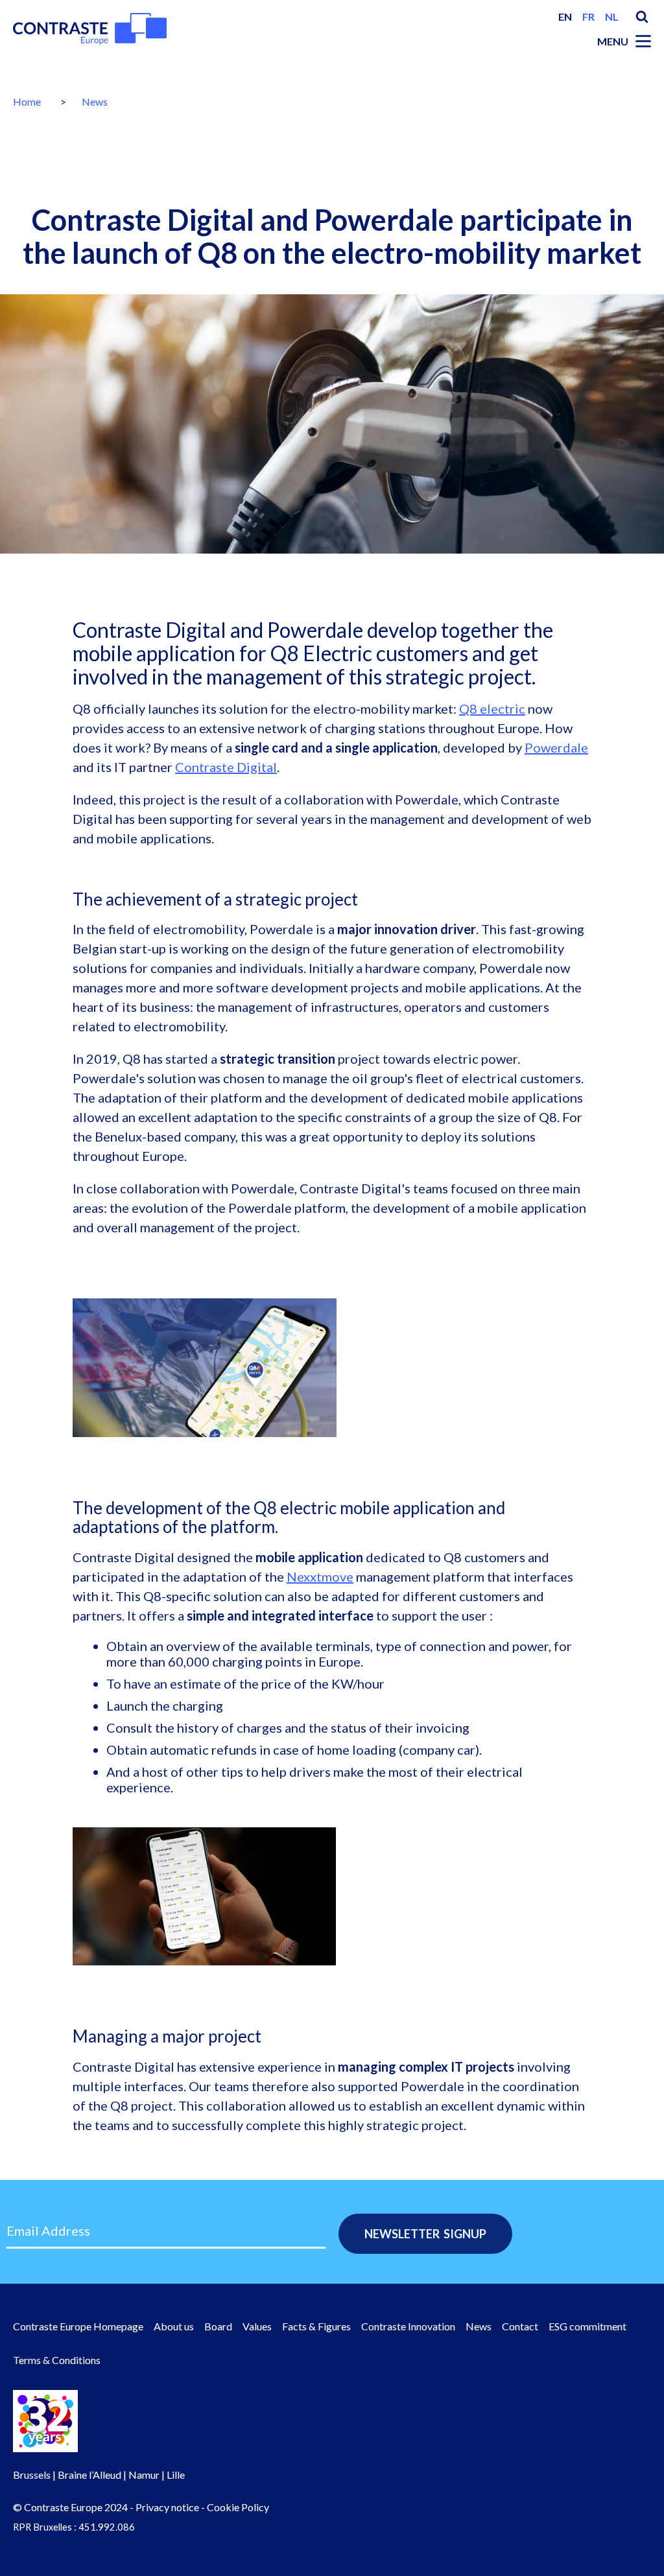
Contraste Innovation (408, 2326)
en (565, 17)
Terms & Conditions (57, 2360)
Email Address (48, 2231)
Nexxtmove (320, 1576)
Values (257, 2326)
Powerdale (556, 747)
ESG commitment (587, 2326)
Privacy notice (167, 2507)
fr (588, 17)
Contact (520, 2326)
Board (218, 2326)
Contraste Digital (226, 767)
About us (174, 2326)
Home (27, 101)
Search (642, 17)
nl (612, 17)
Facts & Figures (316, 2326)
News (95, 101)
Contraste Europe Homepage (78, 2326)
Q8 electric (492, 708)
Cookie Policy (238, 2507)
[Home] (90, 29)
